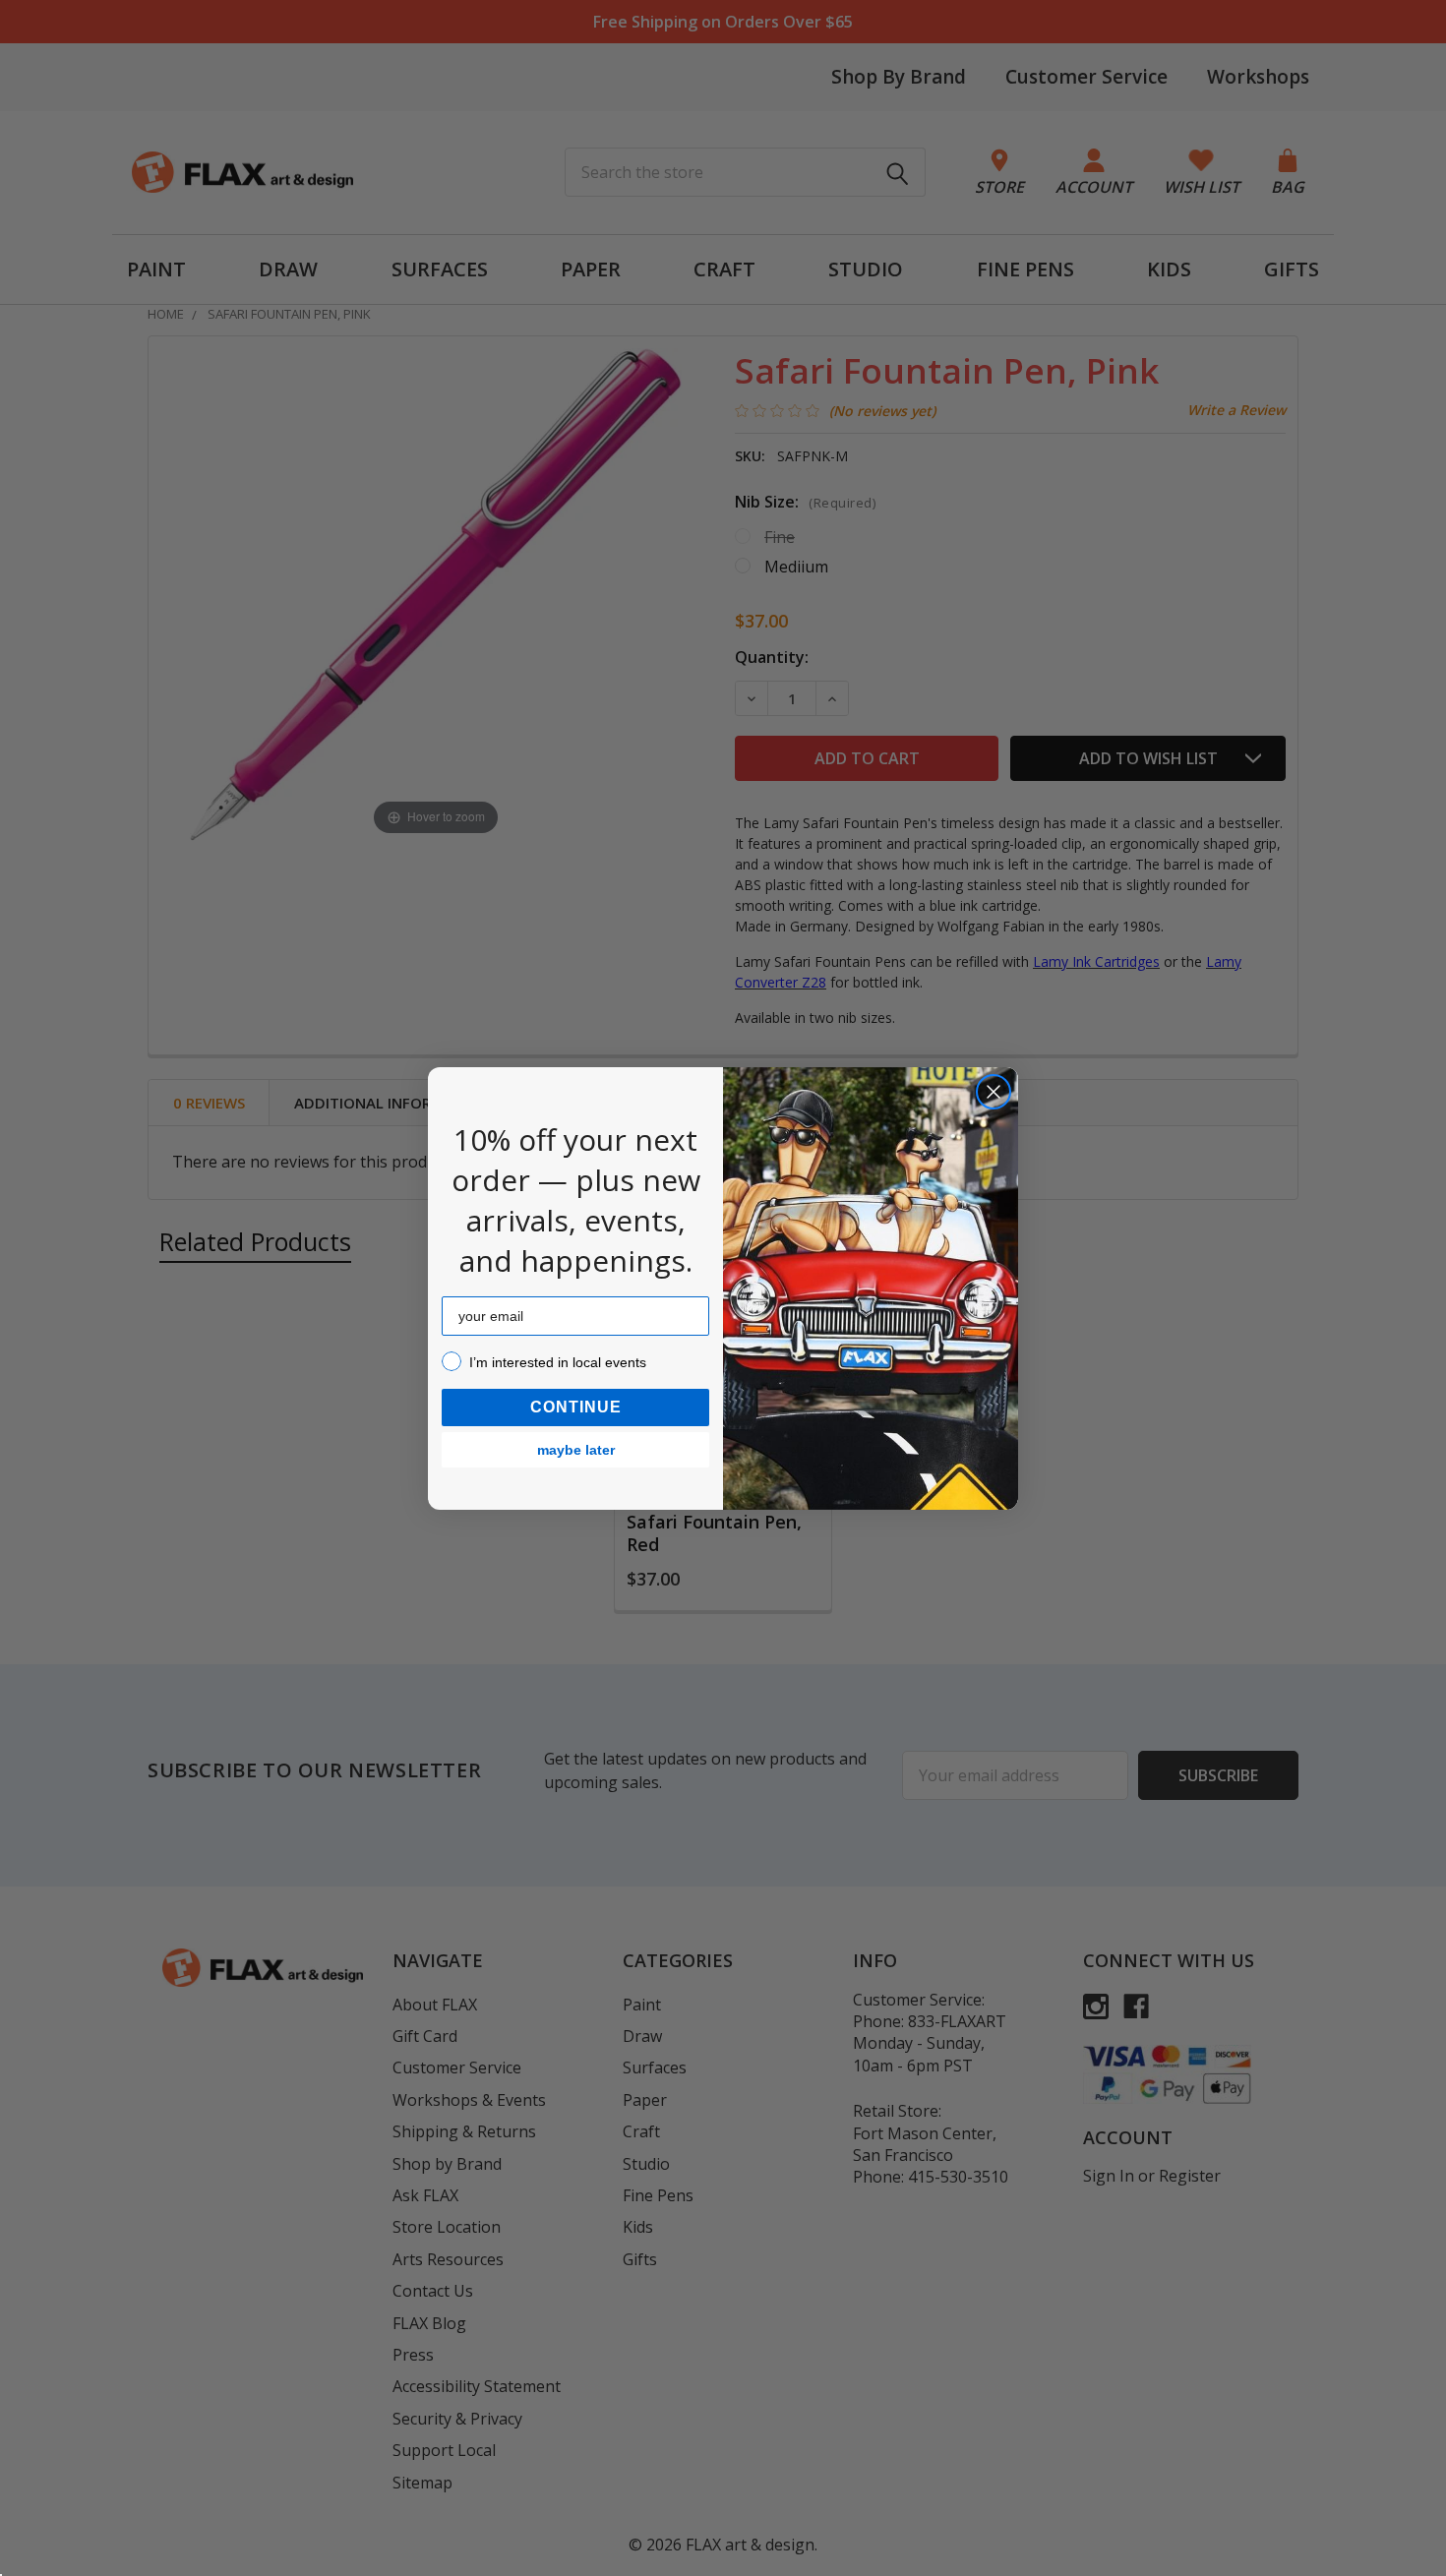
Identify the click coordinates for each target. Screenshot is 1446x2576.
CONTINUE (576, 1407)
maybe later (576, 1450)
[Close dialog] (994, 1092)
